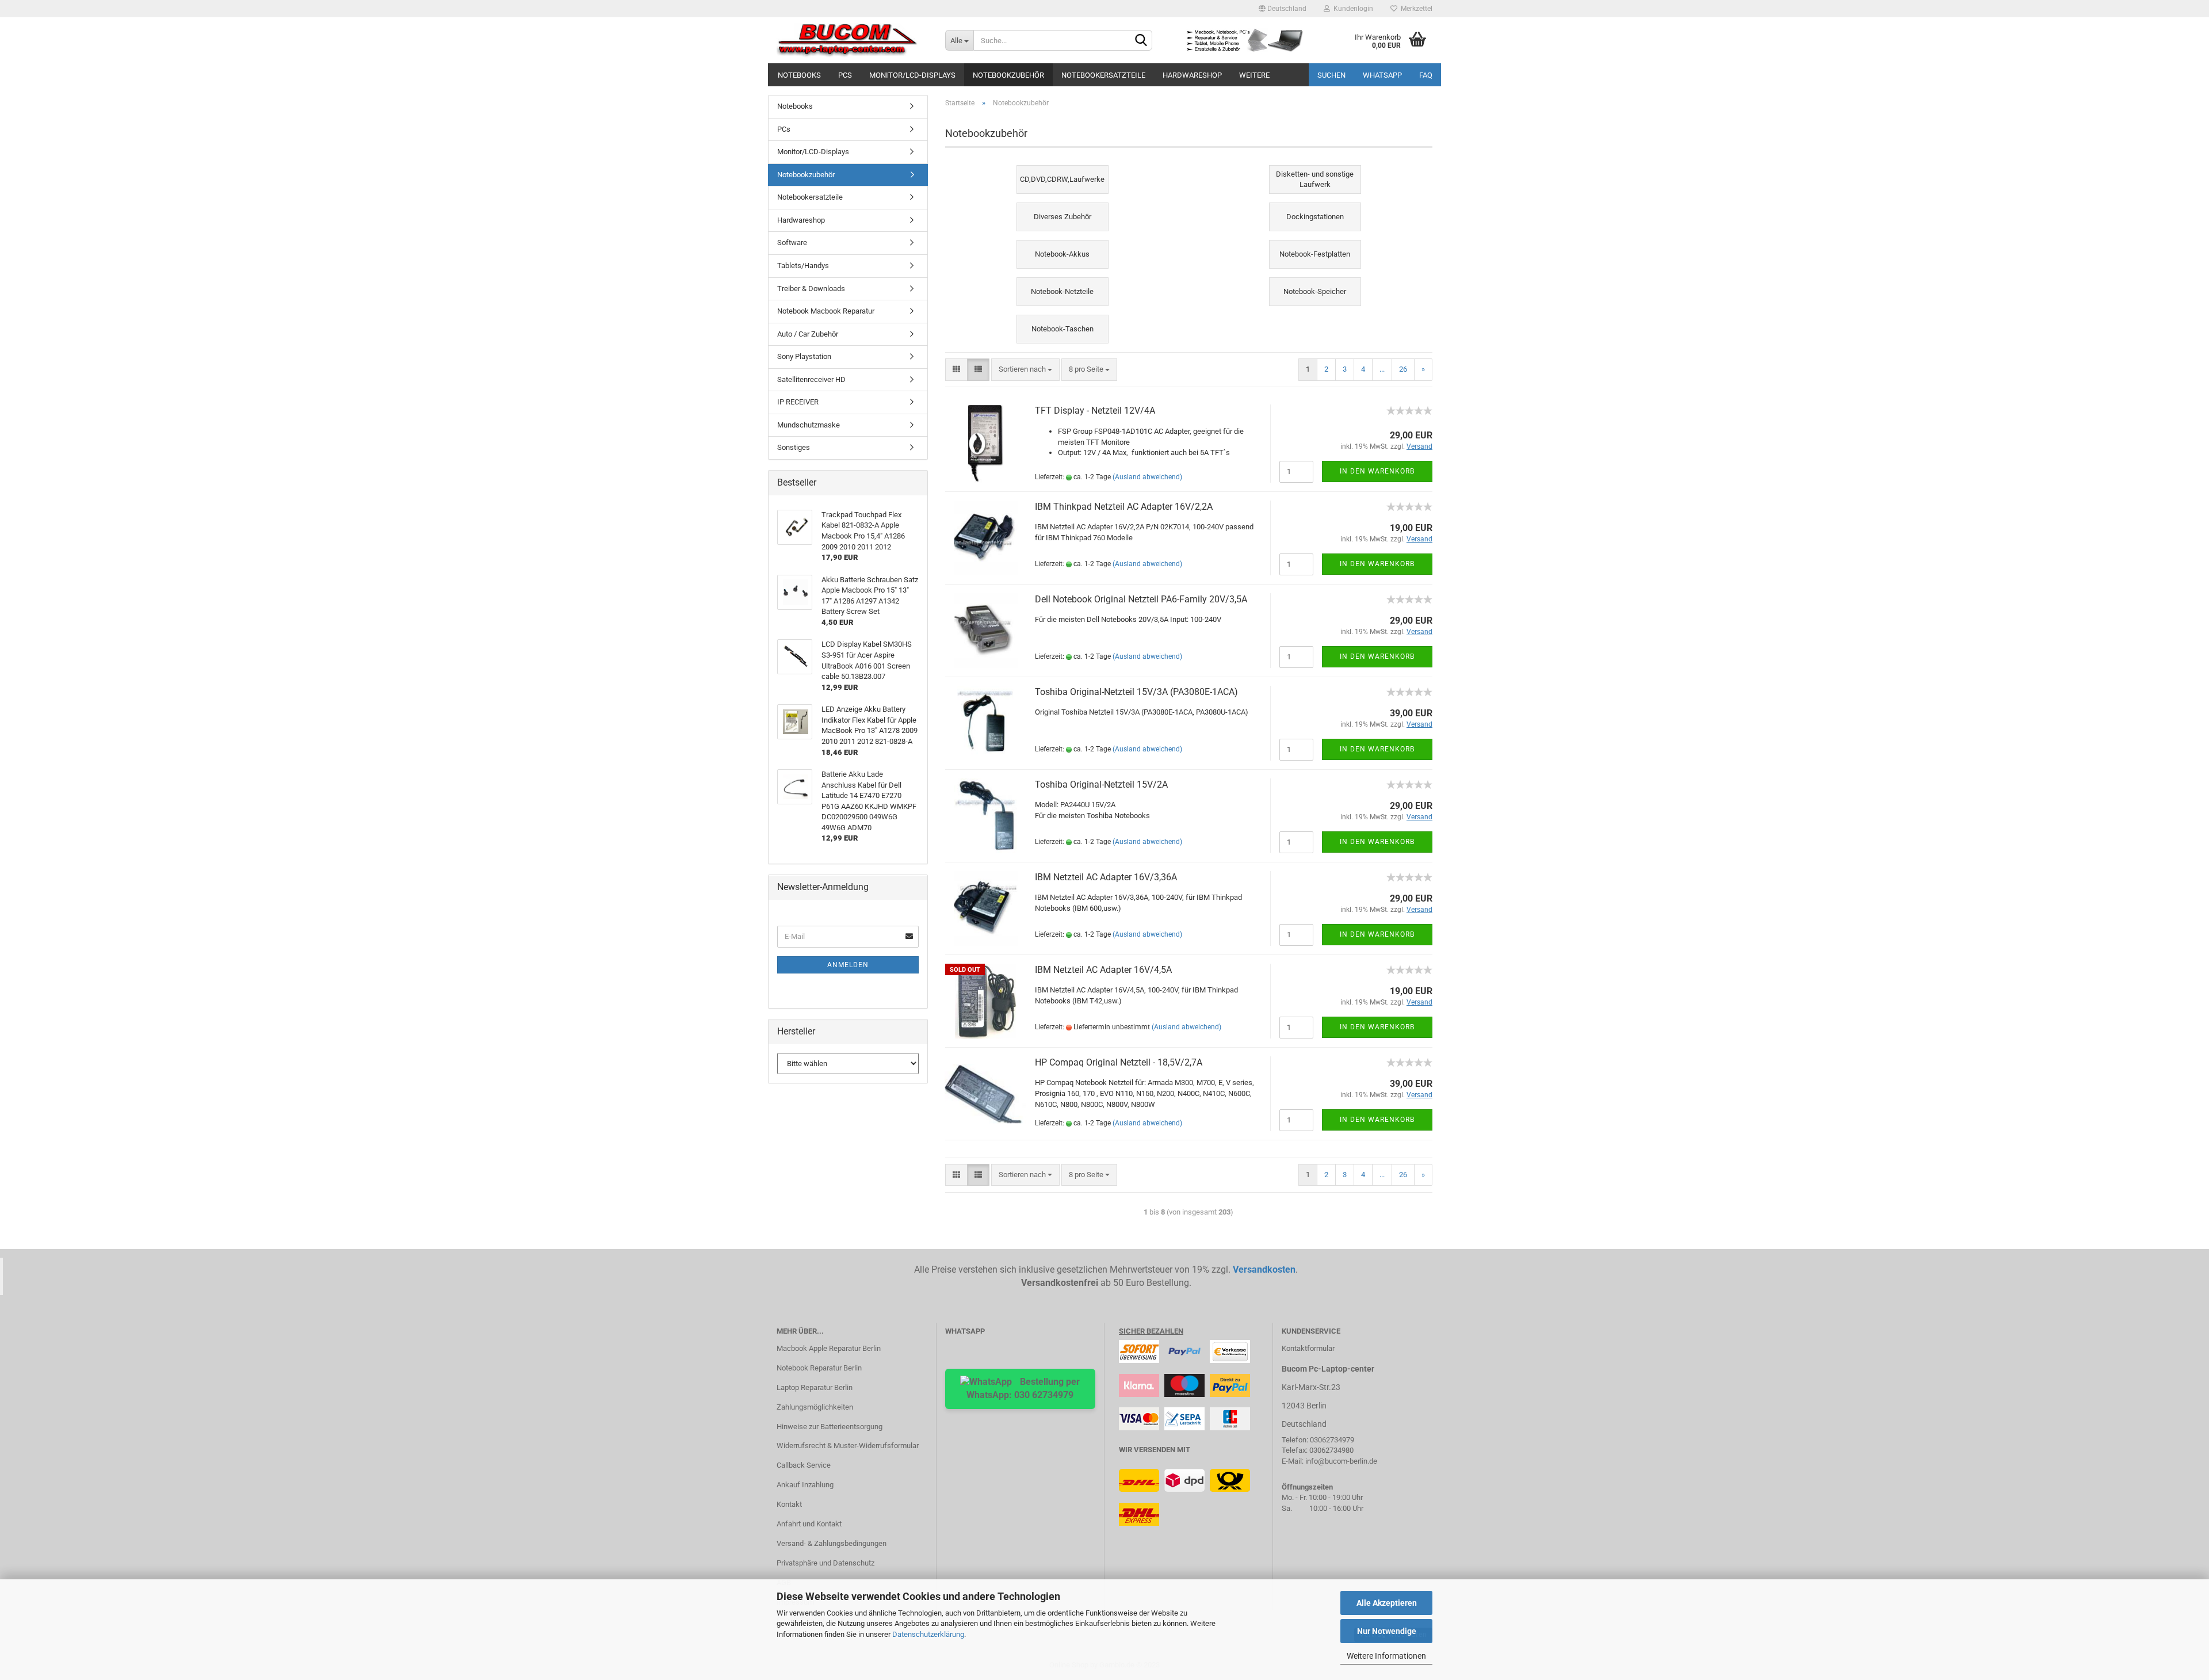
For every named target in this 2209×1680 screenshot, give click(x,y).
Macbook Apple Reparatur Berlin (829, 1348)
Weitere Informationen (1386, 1656)
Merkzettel (1415, 9)
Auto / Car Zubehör (808, 334)
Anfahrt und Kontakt (809, 1524)
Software (792, 243)
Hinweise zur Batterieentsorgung (830, 1427)
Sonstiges (794, 447)
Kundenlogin (1352, 9)
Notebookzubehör (1008, 75)
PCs (845, 75)
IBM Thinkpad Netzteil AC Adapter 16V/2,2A (1124, 507)
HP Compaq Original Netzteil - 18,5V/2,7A (1119, 1062)
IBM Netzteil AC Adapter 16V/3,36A (1106, 877)
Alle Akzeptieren (1387, 1603)
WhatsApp (1382, 75)
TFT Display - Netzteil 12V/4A (1095, 411)
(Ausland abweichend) (1147, 477)
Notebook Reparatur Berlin (819, 1368)
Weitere (1254, 75)
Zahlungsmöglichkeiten (815, 1407)
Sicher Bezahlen (1151, 1331)
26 (1403, 369)
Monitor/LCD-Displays (912, 75)
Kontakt (789, 1504)
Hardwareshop (1192, 75)
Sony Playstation (804, 356)
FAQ (1426, 75)
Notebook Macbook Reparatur (826, 311)
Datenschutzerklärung (928, 1634)
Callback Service (804, 1465)
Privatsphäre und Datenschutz (825, 1563)
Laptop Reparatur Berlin (815, 1387)
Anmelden (848, 965)
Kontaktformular (1308, 1348)
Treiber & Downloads (811, 289)
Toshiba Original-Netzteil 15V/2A (1101, 784)
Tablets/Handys (803, 266)
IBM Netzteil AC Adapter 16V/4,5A (1103, 970)
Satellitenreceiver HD (811, 379)
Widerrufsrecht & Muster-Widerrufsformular (848, 1446)
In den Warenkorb (1377, 471)
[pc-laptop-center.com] (852, 40)
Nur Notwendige (1387, 1631)
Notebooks (799, 75)
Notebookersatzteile (1103, 75)
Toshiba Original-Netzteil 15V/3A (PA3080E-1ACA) (1136, 692)
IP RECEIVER (798, 402)
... (1382, 369)
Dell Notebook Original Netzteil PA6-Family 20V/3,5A (1141, 599)
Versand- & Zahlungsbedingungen (832, 1543)
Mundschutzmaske (809, 425)
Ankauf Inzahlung (805, 1485)
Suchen (1331, 75)
